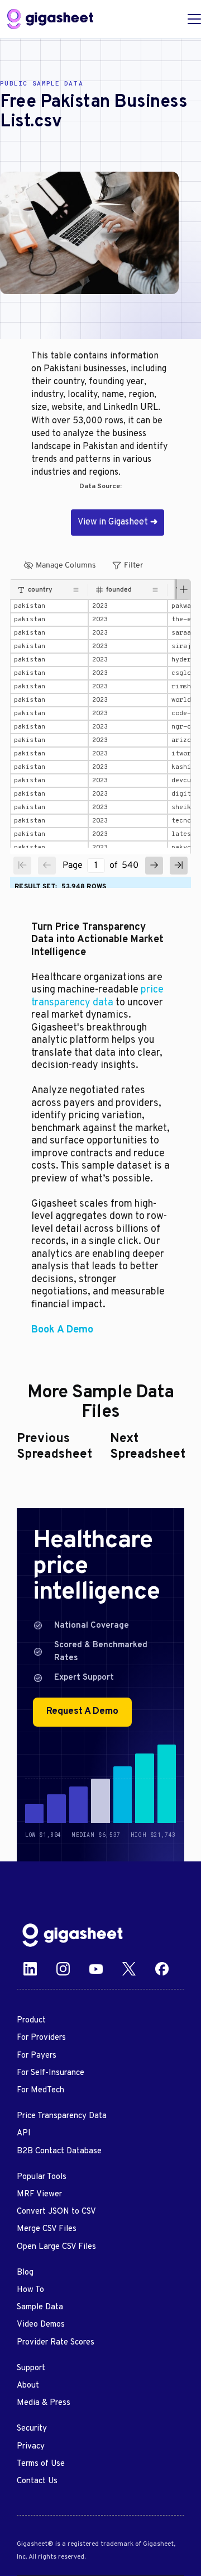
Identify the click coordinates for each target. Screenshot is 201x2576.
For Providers (41, 2038)
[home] (50, 19)
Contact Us (37, 2481)
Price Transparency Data (62, 2116)
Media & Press (44, 2403)
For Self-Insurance (51, 2073)
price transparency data (97, 996)
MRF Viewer (39, 2194)
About (28, 2386)
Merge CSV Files (47, 2229)
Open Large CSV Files (56, 2247)
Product (31, 2020)
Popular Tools (42, 2177)
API (24, 2133)
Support (31, 2368)
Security (32, 2429)
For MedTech (40, 2090)
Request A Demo (82, 1712)
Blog (25, 2273)
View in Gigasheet (118, 522)
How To (30, 2290)
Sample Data (40, 2307)
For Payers (37, 2056)
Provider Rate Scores (56, 2343)
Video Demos (41, 2325)
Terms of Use (41, 2464)
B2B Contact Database (59, 2151)
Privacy (31, 2447)
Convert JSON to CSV (56, 2212)
